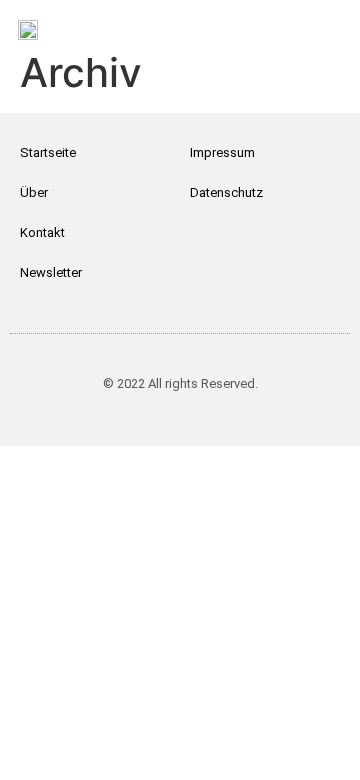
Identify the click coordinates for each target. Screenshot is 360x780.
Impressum (222, 152)
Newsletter (51, 272)
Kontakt (42, 232)
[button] (321, 20)
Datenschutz (226, 192)
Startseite (48, 152)
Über (34, 192)
